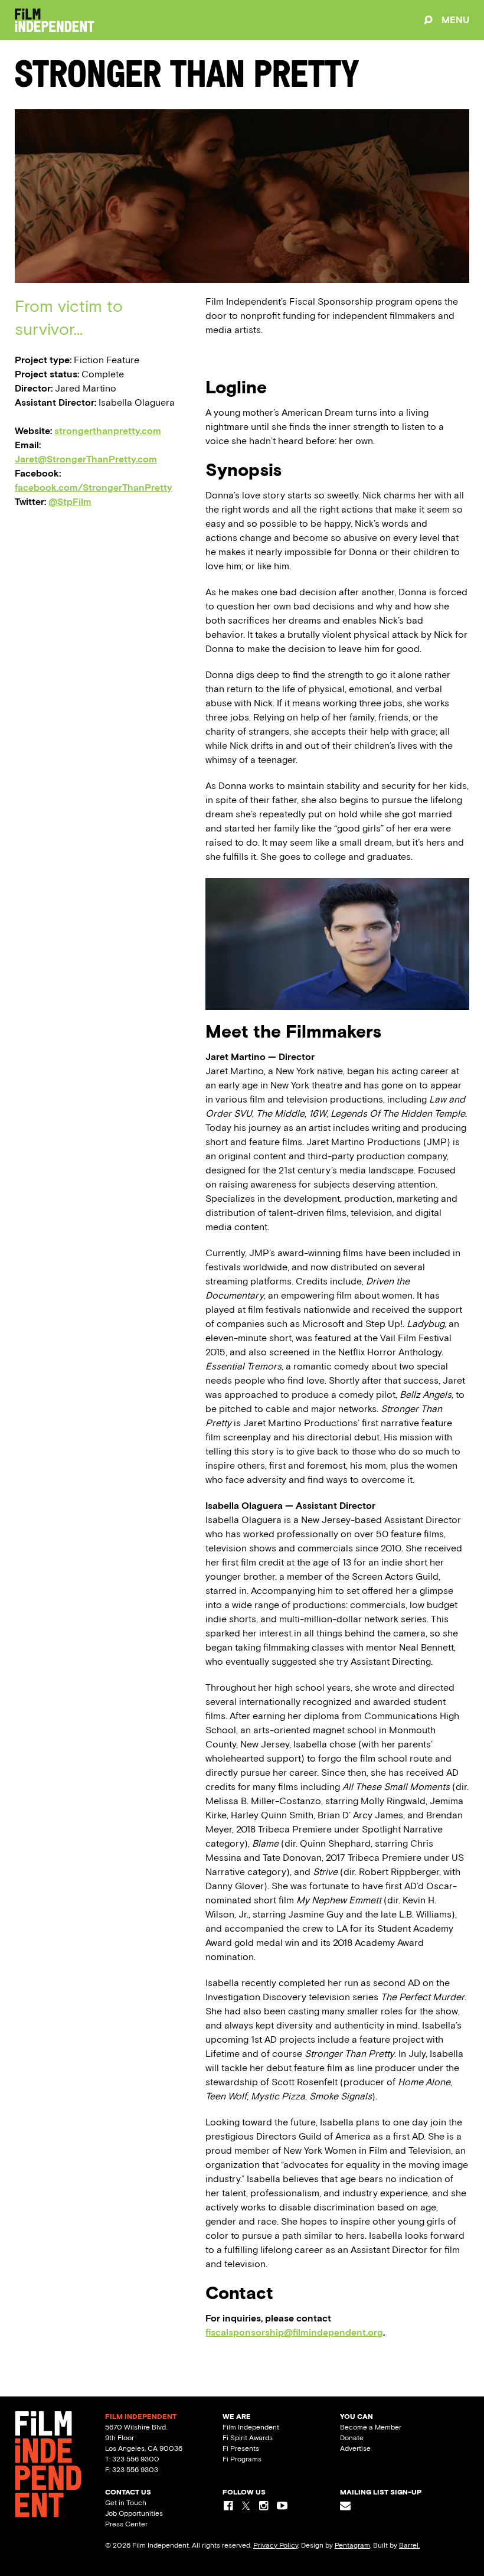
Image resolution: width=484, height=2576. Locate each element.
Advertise (355, 2448)
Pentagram (352, 2545)
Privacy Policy (276, 2545)
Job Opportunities (134, 2513)
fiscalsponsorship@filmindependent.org (294, 2332)
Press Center (126, 2524)
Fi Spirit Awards (248, 2438)
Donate (352, 2438)
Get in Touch (126, 2503)
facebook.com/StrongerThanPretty (94, 488)
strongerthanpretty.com (108, 431)
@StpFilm (70, 502)
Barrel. (409, 2545)
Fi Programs (242, 2459)
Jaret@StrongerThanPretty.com (86, 459)
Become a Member (371, 2427)
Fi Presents (241, 2448)
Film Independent (251, 2427)
